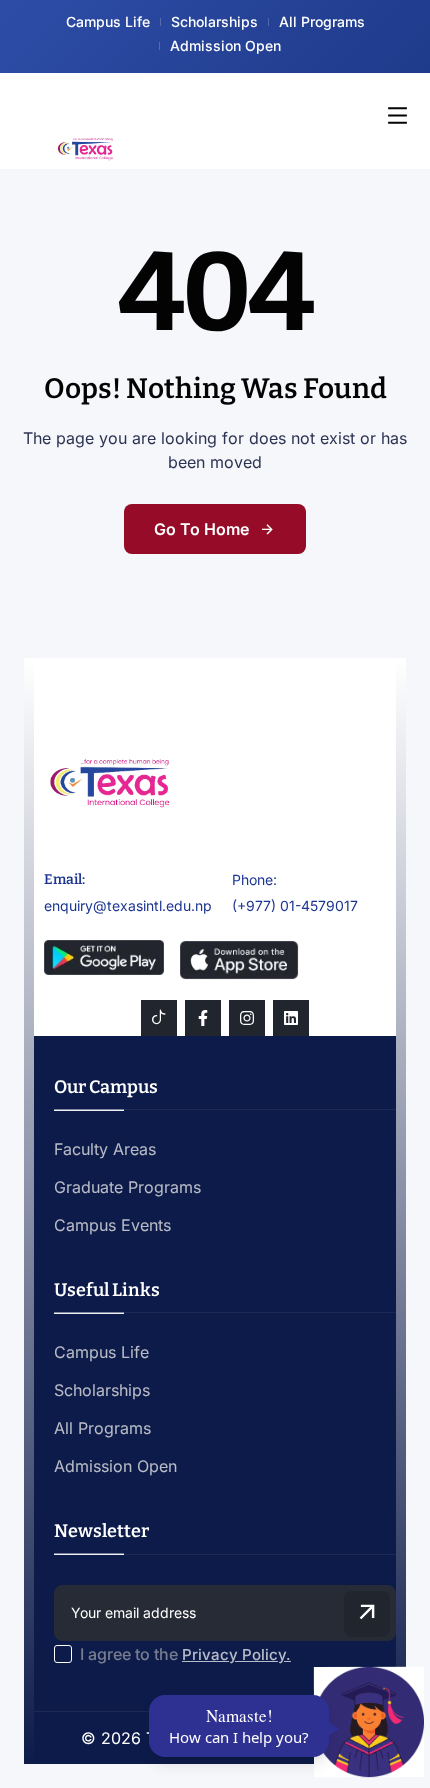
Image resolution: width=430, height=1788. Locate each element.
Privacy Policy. (236, 1654)
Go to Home (201, 529)
